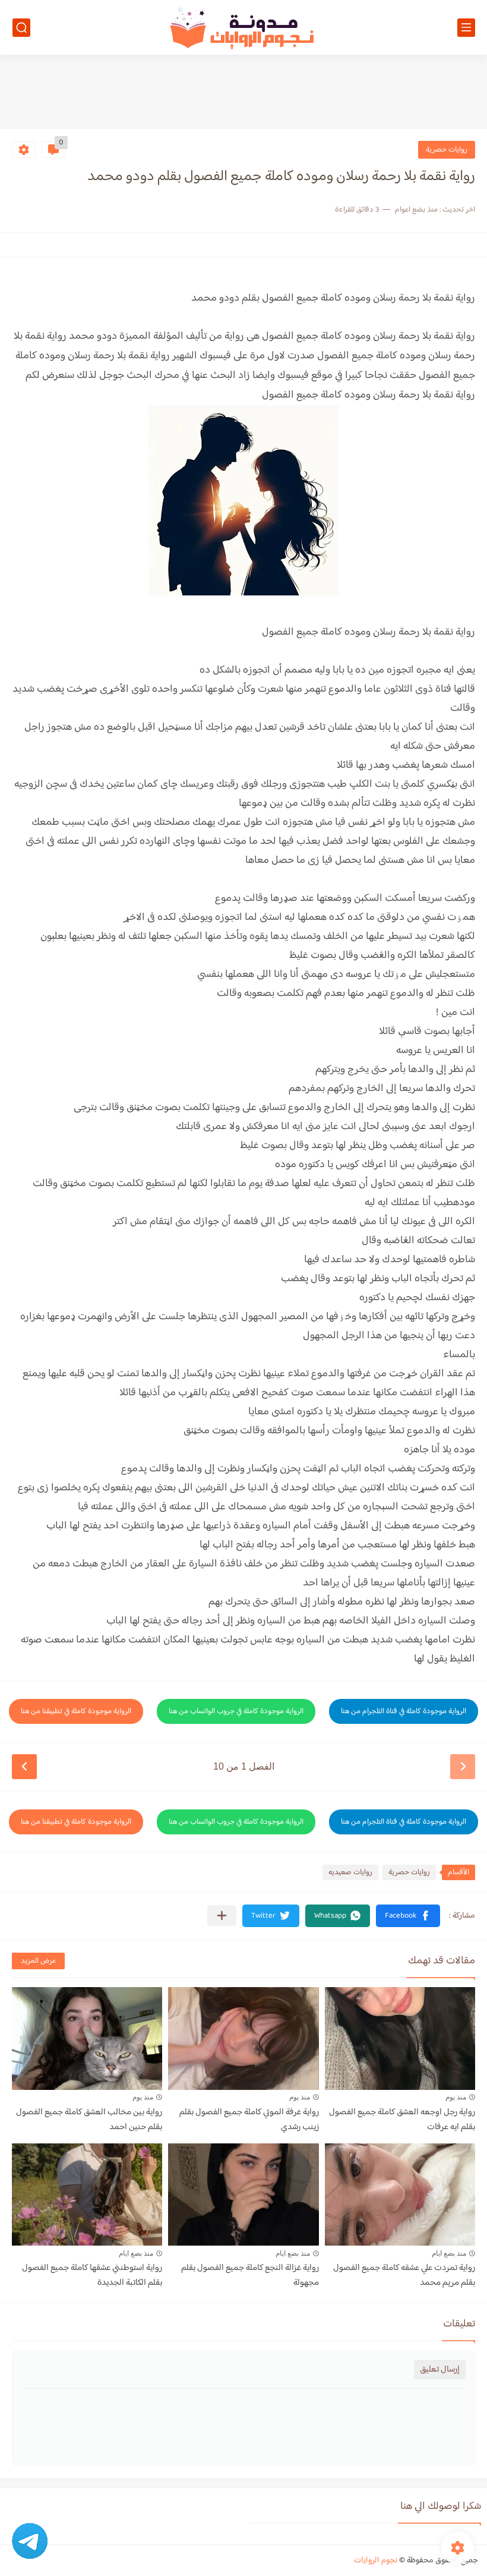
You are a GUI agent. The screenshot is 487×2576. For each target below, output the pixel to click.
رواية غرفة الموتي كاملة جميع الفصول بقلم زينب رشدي (249, 2120)
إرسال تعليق (440, 2370)
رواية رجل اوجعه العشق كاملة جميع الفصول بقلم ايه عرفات (402, 2120)
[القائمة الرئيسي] (466, 28)
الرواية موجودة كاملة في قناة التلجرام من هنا (404, 1711)
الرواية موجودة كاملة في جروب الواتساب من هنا (236, 1711)
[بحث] (21, 28)
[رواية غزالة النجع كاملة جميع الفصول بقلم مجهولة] (243, 2195)
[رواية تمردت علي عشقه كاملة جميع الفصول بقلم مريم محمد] (400, 2195)
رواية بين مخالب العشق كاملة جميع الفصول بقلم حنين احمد (89, 2120)
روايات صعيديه (350, 1872)
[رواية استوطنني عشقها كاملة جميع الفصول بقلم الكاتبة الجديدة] (87, 2195)
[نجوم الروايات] (243, 28)
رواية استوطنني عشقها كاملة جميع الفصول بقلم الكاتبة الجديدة (92, 2275)
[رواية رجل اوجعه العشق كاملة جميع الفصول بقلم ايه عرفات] (400, 2039)
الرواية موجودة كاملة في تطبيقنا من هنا (76, 1711)
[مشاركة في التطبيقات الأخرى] (222, 1916)
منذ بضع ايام (449, 2253)
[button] (408, 1916)
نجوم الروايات (376, 2561)
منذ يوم (456, 2097)
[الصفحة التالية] (24, 1767)
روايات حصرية (447, 150)
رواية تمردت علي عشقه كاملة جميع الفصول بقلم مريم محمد (404, 2275)
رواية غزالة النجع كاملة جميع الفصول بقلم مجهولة (250, 2275)
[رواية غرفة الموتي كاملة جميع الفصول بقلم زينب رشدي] (243, 2039)
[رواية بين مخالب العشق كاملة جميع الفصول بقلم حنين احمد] (87, 2039)
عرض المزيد (38, 1961)
